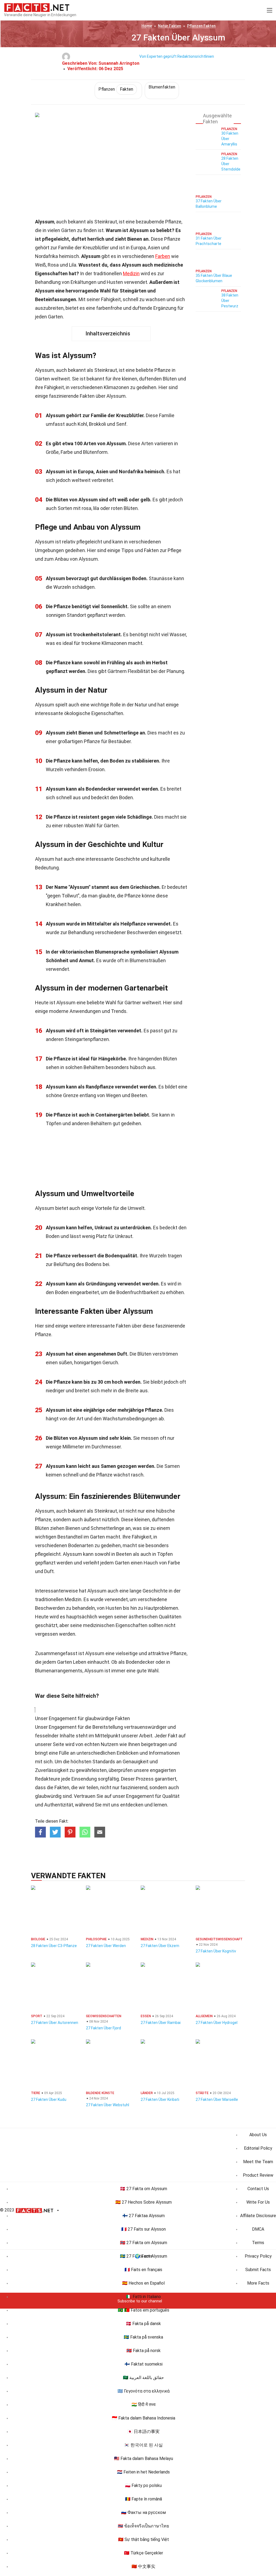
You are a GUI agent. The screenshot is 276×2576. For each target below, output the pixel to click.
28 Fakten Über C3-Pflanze (54, 1946)
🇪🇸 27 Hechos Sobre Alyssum (144, 2202)
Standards (104, 1762)
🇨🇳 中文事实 (143, 2566)
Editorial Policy (258, 2148)
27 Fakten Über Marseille (217, 2099)
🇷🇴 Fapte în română (144, 2499)
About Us (258, 2135)
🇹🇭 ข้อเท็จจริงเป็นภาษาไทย (143, 2526)
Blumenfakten (162, 87)
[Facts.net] (37, 7)
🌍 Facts (144, 2256)
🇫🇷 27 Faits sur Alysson (144, 2229)
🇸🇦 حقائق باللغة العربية (143, 2378)
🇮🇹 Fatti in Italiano (144, 2297)
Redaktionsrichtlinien (196, 56)
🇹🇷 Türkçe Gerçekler (144, 2553)
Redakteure (48, 1779)
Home (147, 26)
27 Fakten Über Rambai (161, 2023)
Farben (163, 256)
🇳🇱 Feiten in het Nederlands (143, 2472)
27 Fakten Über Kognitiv (216, 1951)
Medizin (131, 273)
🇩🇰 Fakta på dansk (143, 2324)
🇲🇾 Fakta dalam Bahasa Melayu (144, 2458)
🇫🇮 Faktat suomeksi (144, 2364)
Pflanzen (201, 26)
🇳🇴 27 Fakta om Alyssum (144, 2243)
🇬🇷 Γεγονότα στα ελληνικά (144, 2391)
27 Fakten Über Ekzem (160, 1946)
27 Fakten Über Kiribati (160, 2099)
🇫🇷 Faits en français (143, 2270)
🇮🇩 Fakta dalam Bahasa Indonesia (144, 2418)
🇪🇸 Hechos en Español (143, 2283)
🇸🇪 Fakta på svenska (143, 2337)
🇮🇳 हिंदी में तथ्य (144, 2405)
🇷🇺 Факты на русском (143, 2512)
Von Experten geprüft (158, 56)
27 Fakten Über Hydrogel (217, 2023)
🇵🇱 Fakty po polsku (143, 2485)
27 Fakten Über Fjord (103, 2028)
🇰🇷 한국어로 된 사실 (143, 2445)
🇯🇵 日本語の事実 (143, 2432)
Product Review (258, 2175)
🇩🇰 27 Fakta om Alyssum (144, 2189)
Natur (170, 26)
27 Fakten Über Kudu (49, 2099)
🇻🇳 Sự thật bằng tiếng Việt (144, 2539)
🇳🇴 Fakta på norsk (144, 2351)
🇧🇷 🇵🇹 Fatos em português (144, 2310)
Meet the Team (258, 2162)
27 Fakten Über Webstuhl (108, 2105)
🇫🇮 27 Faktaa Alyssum (144, 2216)
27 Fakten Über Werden (106, 1946)
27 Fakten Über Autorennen (55, 2023)
